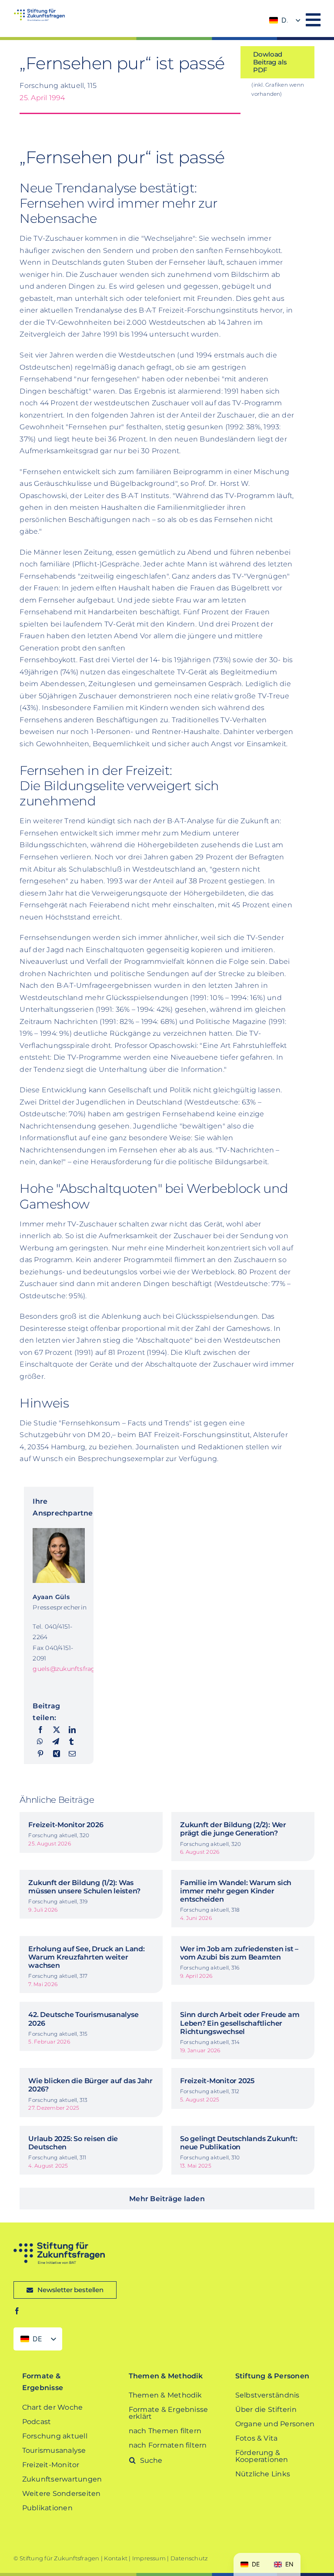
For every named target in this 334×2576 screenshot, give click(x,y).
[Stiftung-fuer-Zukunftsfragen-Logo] (39, 12)
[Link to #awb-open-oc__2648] (313, 20)
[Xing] (57, 1754)
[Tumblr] (71, 1742)
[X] (57, 1730)
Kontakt (116, 2558)
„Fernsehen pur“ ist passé (124, 63)
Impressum (149, 2558)
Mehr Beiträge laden (167, 2199)
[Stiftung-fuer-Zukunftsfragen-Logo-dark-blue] (59, 2245)
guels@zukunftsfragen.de (72, 1669)
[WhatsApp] (40, 1742)
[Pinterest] (40, 1754)
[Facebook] (40, 1730)
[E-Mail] (72, 1754)
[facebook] (17, 2311)
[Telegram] (56, 1742)
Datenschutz (189, 2558)
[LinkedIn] (72, 1730)
